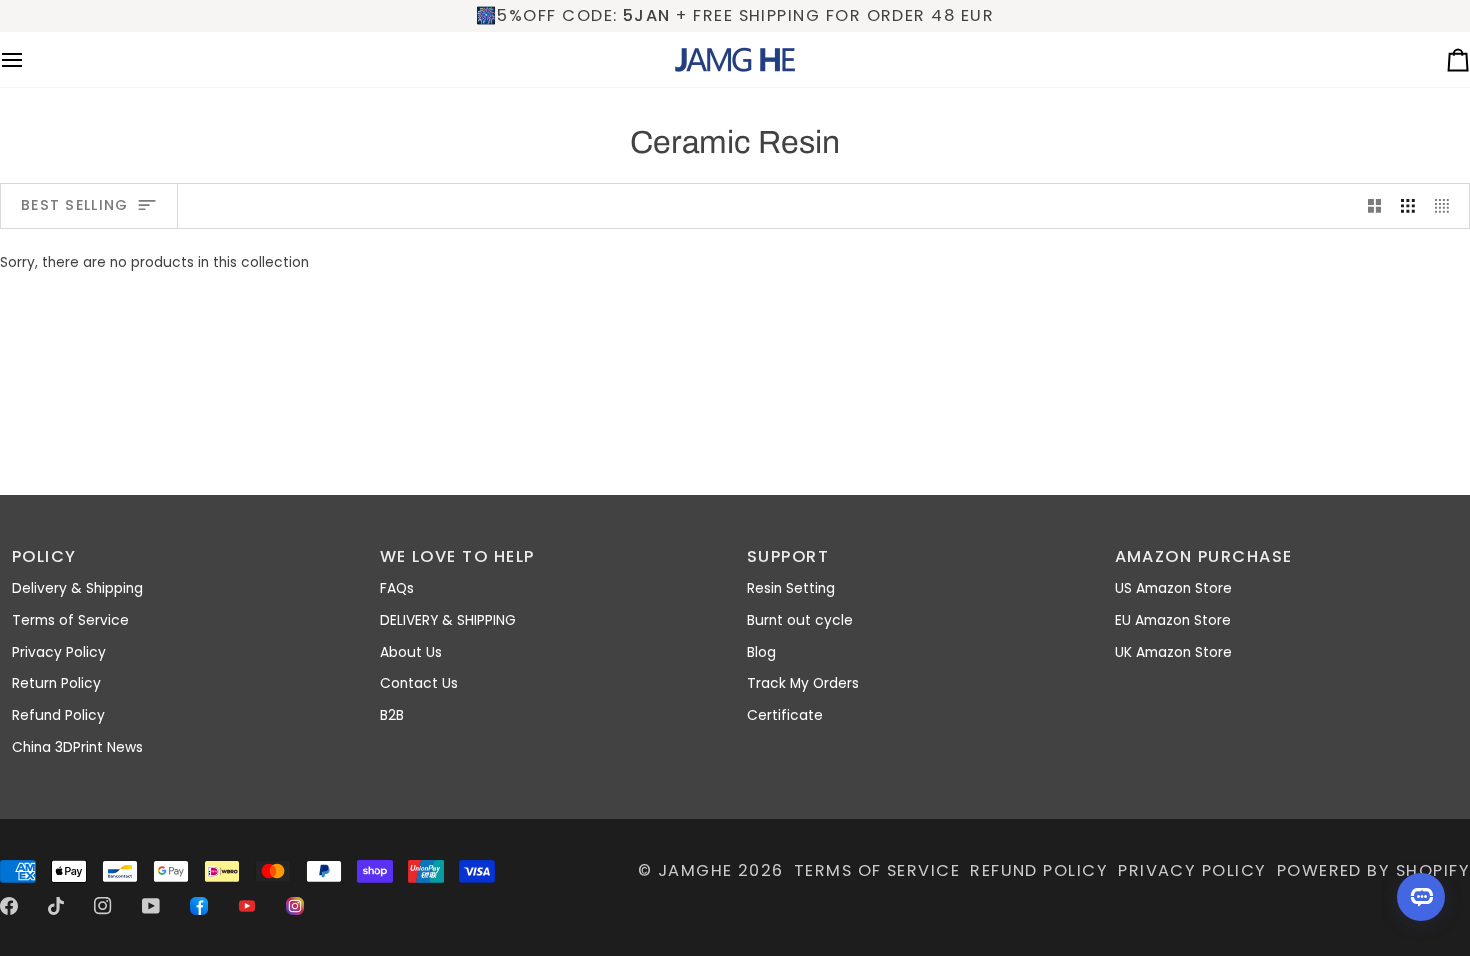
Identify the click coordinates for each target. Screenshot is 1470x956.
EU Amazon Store (1173, 620)
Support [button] (788, 556)
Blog (761, 652)
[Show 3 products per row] (1408, 205)
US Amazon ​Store (1173, 588)
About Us (411, 652)
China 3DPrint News (77, 747)
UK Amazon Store (1173, 652)
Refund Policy (58, 715)
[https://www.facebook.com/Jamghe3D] (199, 906)
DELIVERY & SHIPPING (448, 620)
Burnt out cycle (800, 620)
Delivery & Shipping (77, 588)
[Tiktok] (56, 906)
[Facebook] (9, 906)
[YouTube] (151, 906)
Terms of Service (70, 620)
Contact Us (419, 683)
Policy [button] (44, 556)
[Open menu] (30, 59)
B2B (392, 715)
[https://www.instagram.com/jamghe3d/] (295, 906)
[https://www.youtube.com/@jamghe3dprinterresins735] (247, 906)
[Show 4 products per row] (1447, 205)
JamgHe (695, 870)
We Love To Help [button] (457, 556)
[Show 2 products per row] (1375, 205)
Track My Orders (803, 683)
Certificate (785, 715)
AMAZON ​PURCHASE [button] (1204, 556)
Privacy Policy (59, 652)
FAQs (397, 588)
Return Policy (56, 683)
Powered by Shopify (1373, 870)
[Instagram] (103, 906)
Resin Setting (791, 588)
